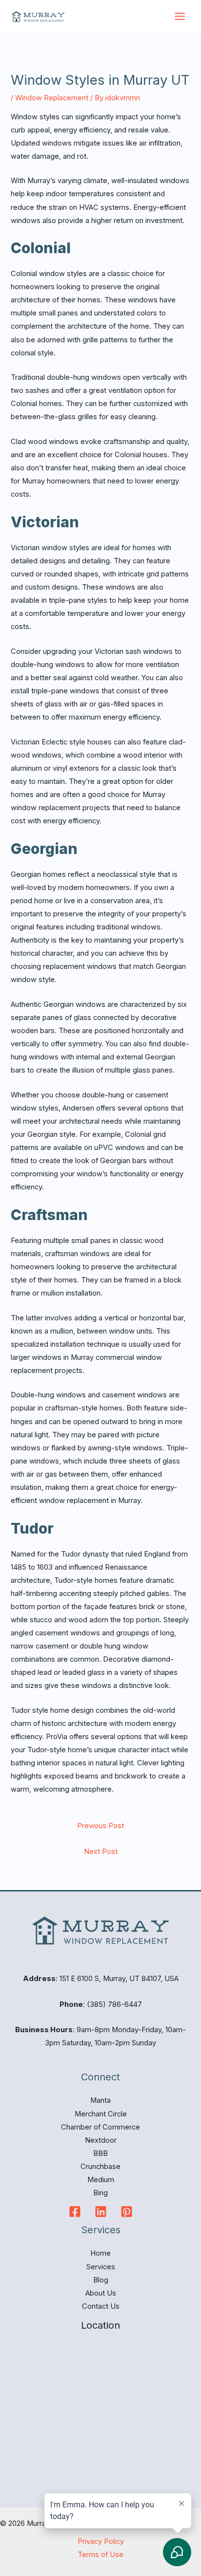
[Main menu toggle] (180, 16)
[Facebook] (75, 2212)
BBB (100, 2153)
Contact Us (101, 2306)
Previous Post (100, 1826)
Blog (101, 2280)
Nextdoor (101, 2140)
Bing (100, 2193)
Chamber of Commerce (100, 2127)
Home (100, 2253)
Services (101, 2267)
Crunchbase (100, 2167)
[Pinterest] (127, 2212)
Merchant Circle (101, 2114)
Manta (100, 2100)
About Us (101, 2293)
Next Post (101, 1852)
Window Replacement (52, 98)
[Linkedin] (101, 2212)
